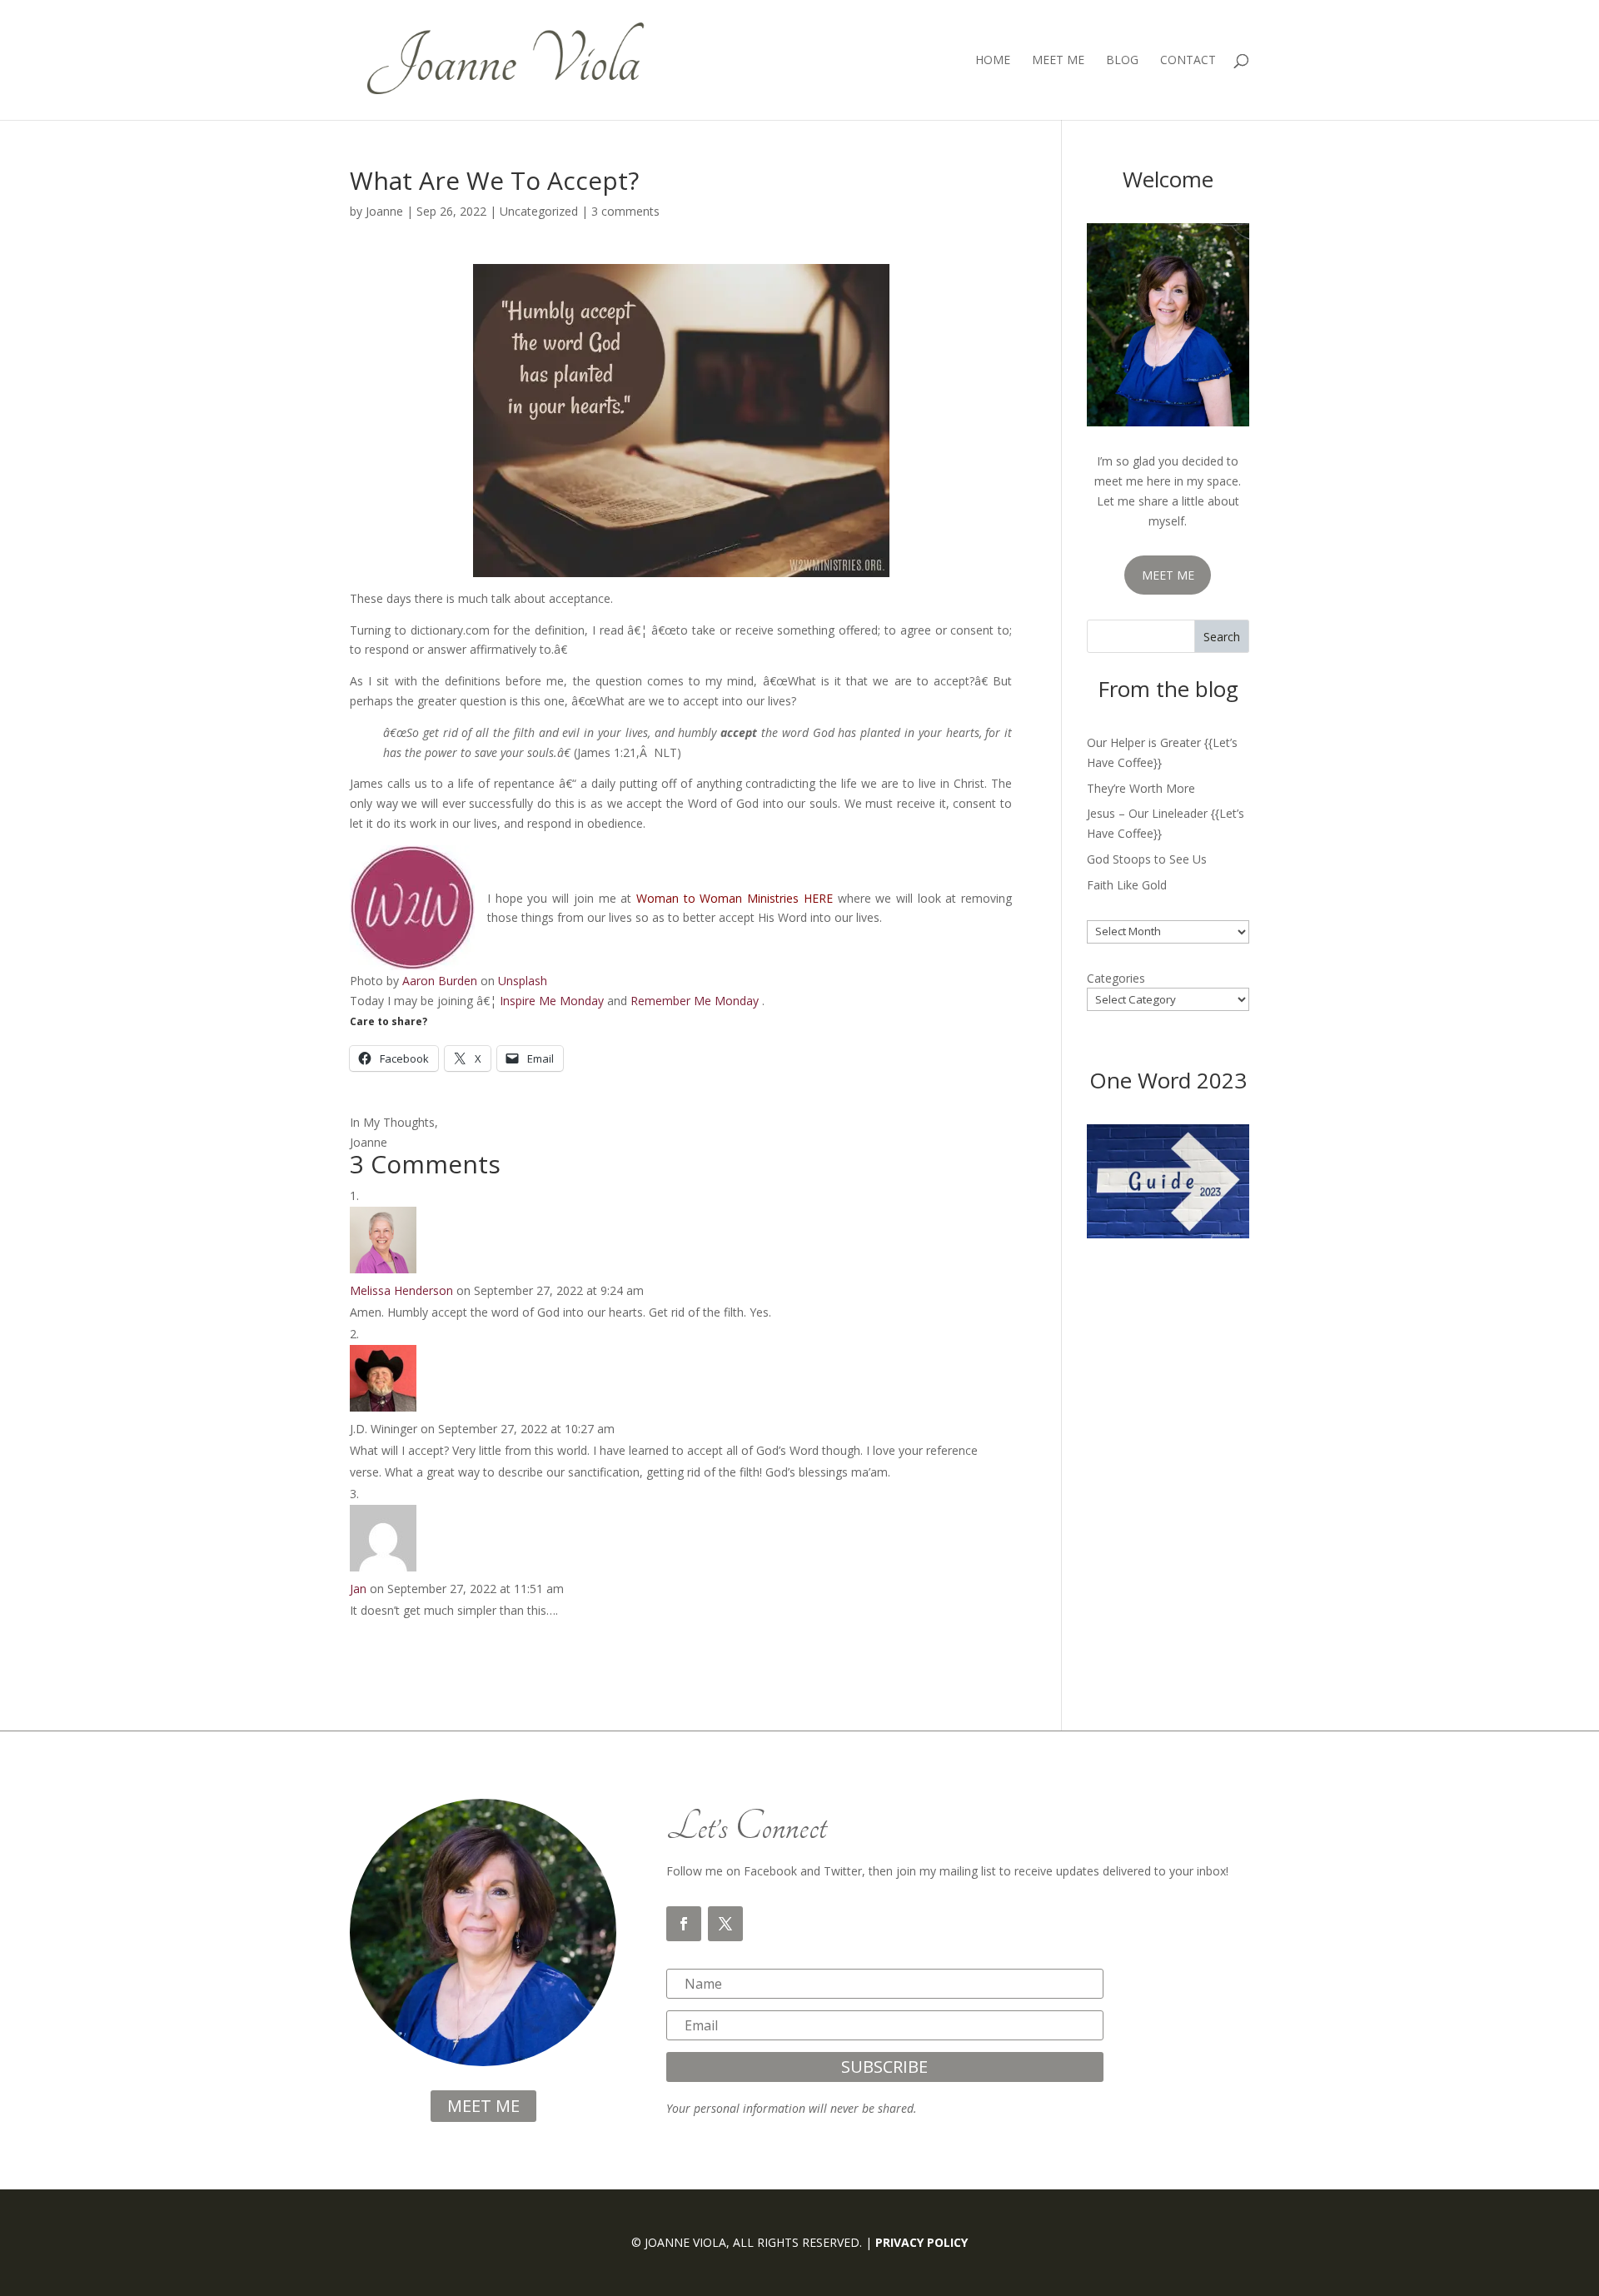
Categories (1116, 978)
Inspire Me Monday (552, 1001)
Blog (1122, 61)
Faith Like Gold (1127, 885)
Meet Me (1058, 61)
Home (993, 61)
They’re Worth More (1141, 788)
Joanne (384, 211)
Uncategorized (539, 211)
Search (1222, 637)
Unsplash (523, 981)
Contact (1188, 61)
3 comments (625, 211)
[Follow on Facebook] (684, 1924)
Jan (358, 1589)
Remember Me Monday (695, 1001)
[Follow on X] (725, 1924)
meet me (483, 2106)
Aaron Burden (440, 981)
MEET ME (1168, 575)
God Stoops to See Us (1147, 859)
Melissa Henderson (401, 1290)
